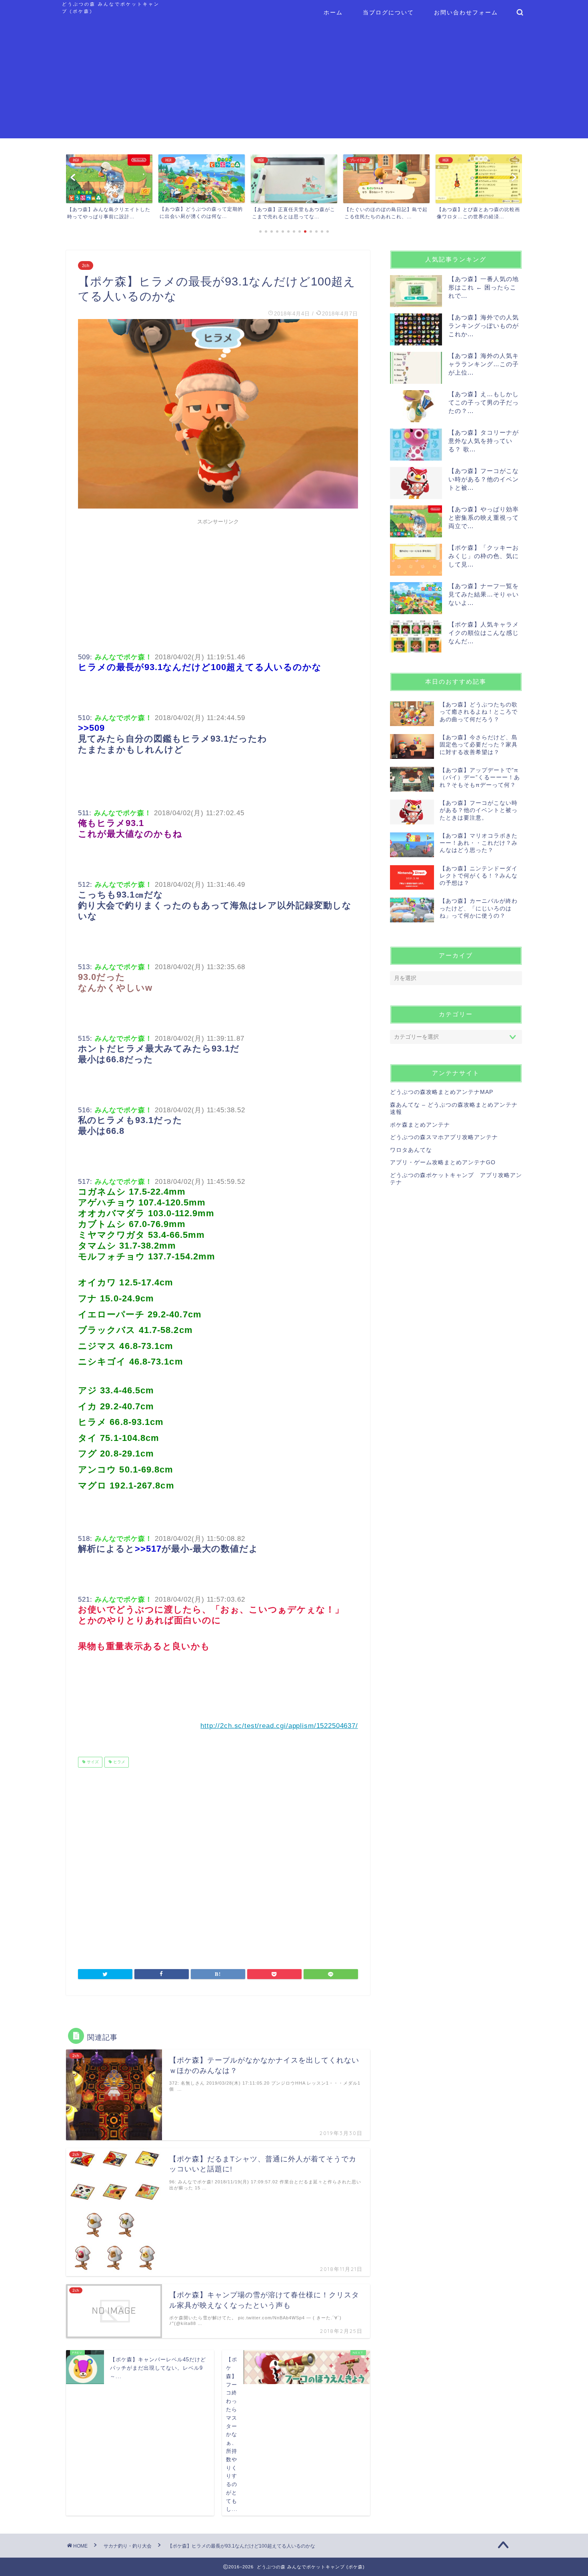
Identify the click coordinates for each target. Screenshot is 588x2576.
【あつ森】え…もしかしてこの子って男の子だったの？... (484, 402)
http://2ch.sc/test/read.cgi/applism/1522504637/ (279, 1726)
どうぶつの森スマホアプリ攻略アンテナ (444, 1137)
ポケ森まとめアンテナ (420, 1125)
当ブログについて (388, 12)
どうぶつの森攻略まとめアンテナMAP (442, 1092)
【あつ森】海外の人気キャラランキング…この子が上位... (484, 364)
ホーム (333, 12)
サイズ (92, 1762)
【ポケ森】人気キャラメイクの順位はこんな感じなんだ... (484, 633)
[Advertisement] (294, 82)
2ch (86, 265)
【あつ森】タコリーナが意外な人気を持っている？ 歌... (484, 441)
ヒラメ (119, 1762)
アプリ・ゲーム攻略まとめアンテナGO (443, 1162)
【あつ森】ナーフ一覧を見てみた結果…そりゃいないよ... (484, 594)
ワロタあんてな (411, 1150)
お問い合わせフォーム (466, 12)
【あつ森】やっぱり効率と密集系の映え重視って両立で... (484, 518)
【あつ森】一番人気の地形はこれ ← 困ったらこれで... (484, 287)
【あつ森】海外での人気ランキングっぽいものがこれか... (484, 326)
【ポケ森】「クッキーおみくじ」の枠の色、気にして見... (484, 556)
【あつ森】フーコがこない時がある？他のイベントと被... (484, 479)
